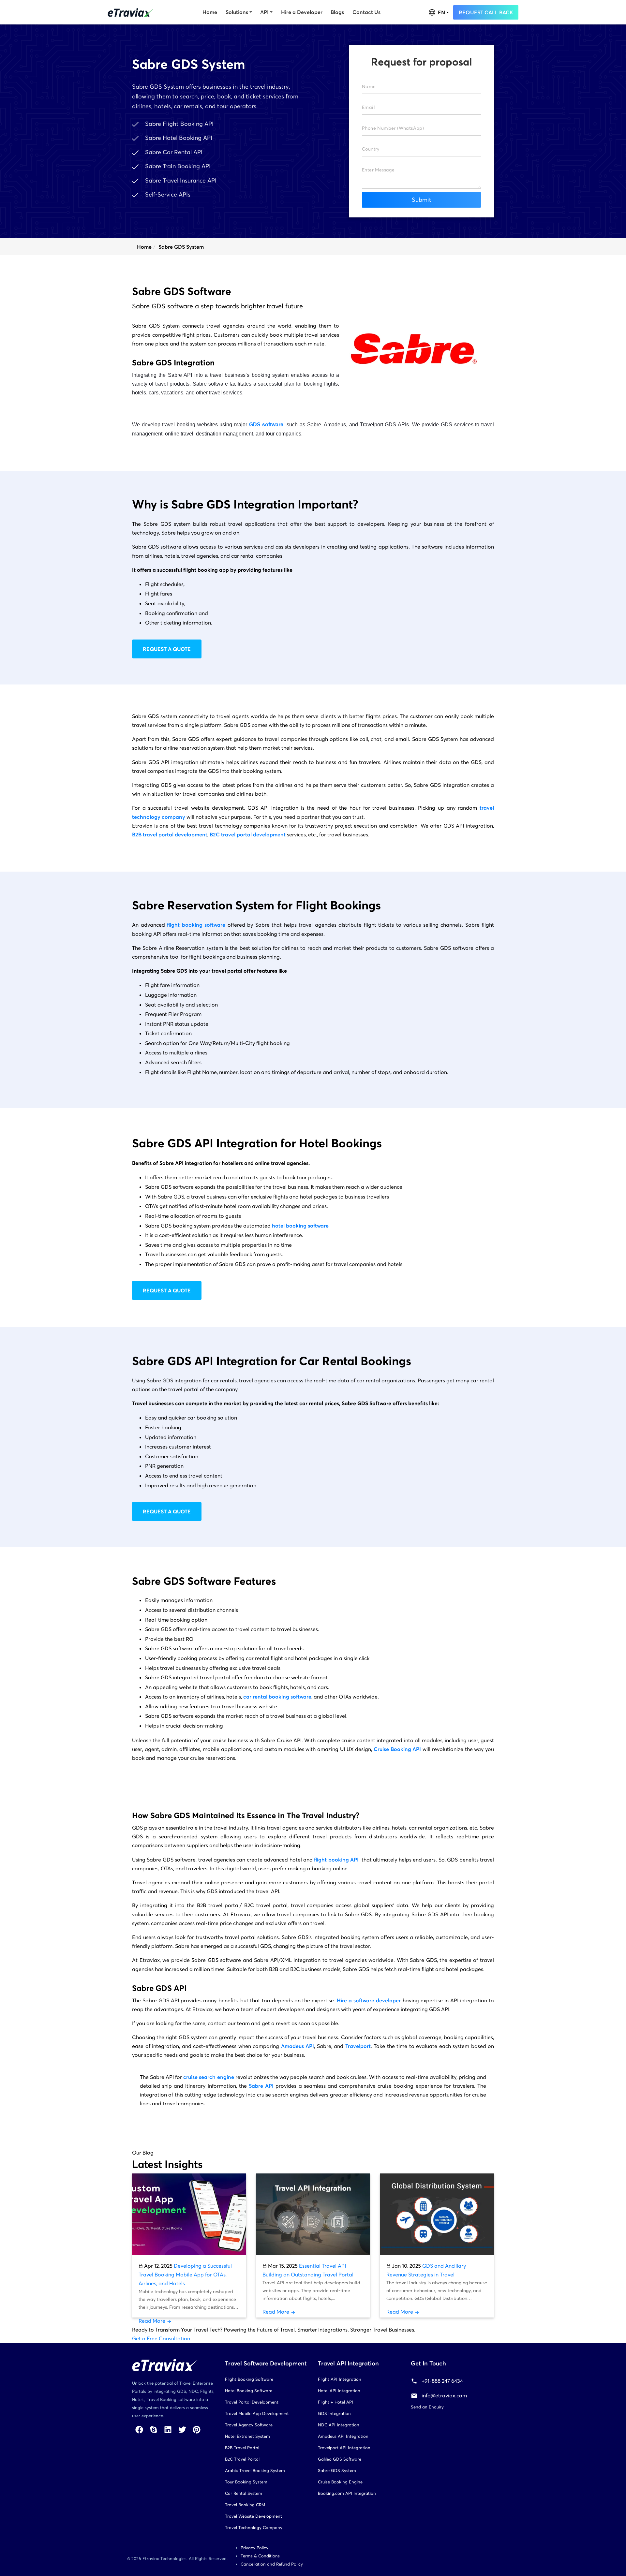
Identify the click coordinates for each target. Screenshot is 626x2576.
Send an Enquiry (427, 2407)
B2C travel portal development (248, 834)
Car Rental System (244, 2493)
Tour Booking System (246, 2482)
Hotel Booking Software (249, 2391)
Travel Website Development (253, 2516)
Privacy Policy (254, 2548)
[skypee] (154, 2429)
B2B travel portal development (170, 834)
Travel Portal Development (252, 2402)
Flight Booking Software (249, 2379)
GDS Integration (334, 2414)
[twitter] (182, 2429)
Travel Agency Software (249, 2425)
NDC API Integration (339, 2425)
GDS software (266, 425)
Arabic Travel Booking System (255, 2471)
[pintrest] (197, 2429)
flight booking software (196, 925)
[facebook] (139, 2429)
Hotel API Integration (339, 2391)
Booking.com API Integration (347, 2493)
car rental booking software (277, 1697)
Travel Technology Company (254, 2528)
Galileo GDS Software (340, 2459)
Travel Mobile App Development (257, 2414)
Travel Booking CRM (245, 2505)
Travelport (358, 2046)
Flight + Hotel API (335, 2402)
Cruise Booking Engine (340, 2482)
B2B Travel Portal (242, 2448)
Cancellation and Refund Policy (272, 2564)
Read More (153, 2321)
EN (441, 12)
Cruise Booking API (397, 1749)
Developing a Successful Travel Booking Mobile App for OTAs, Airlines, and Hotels (185, 2274)
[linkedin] (168, 2429)
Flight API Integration (340, 2379)
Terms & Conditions (260, 2556)
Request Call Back (486, 12)
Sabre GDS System (337, 2471)
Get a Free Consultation (161, 2338)
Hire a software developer (369, 2000)
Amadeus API (298, 2046)
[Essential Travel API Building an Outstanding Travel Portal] (313, 2214)
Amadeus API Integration (343, 2436)
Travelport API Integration (344, 2448)
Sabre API (261, 2086)
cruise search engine (209, 2077)
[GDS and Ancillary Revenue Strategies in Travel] (437, 2214)
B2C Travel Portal (242, 2459)
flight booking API (336, 1860)
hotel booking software (300, 1226)
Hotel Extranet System (247, 2436)
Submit (422, 200)
